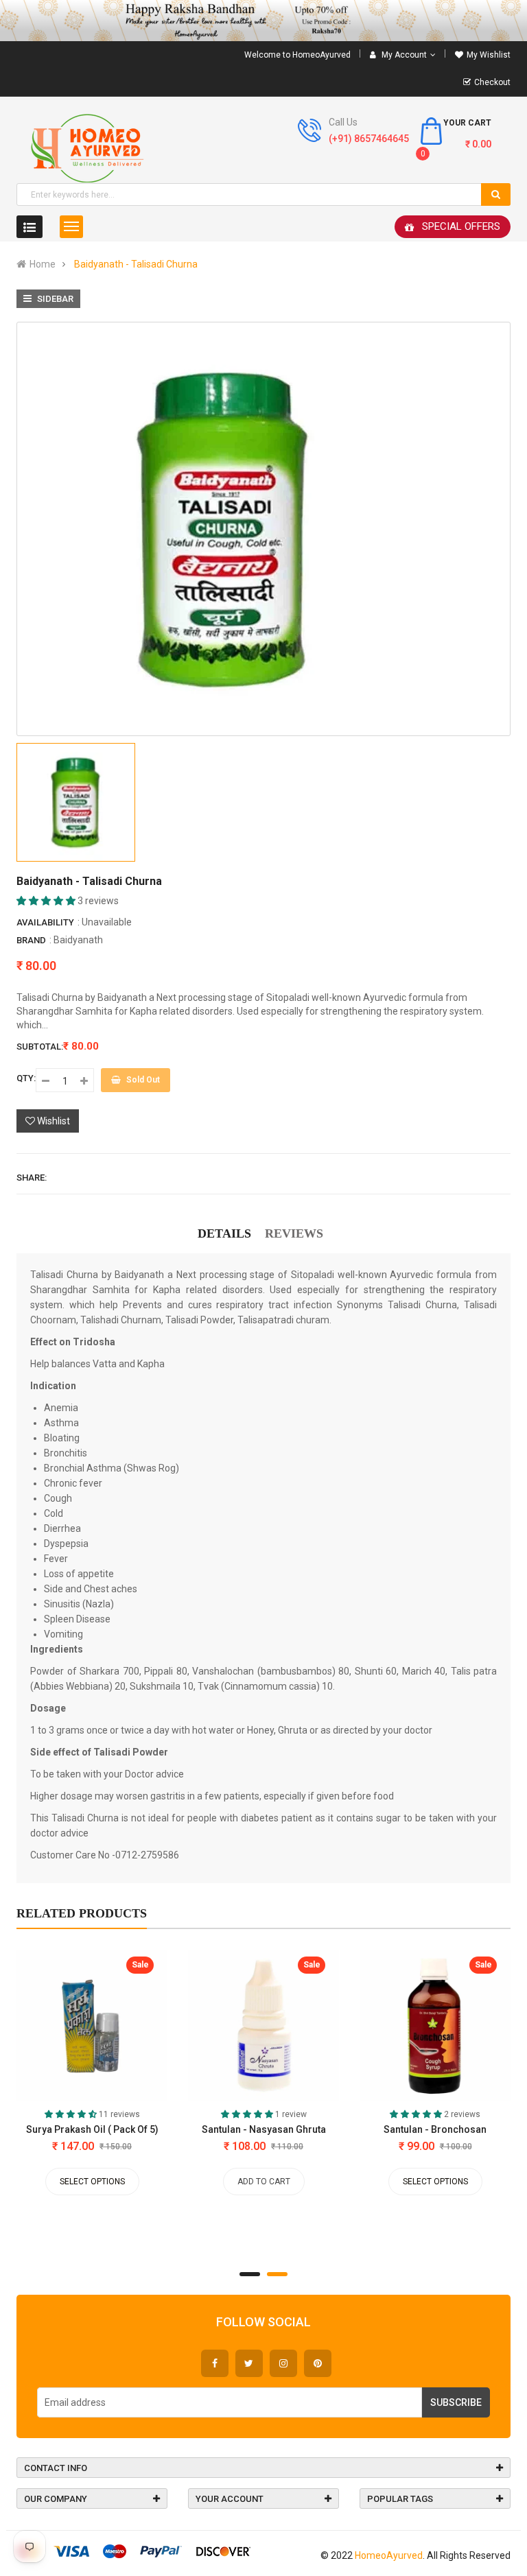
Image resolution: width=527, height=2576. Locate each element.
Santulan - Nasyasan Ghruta (264, 2129)
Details (224, 1233)
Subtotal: (40, 1047)
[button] (47, 901)
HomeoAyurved (389, 2555)
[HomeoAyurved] (263, 21)
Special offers (461, 226)
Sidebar (54, 299)
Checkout (492, 82)
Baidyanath (78, 940)
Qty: (26, 1078)
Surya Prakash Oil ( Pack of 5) (92, 2129)
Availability (45, 922)
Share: (32, 1178)
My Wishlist (489, 55)
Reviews (294, 1233)
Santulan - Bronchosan (435, 2129)
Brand (31, 940)
